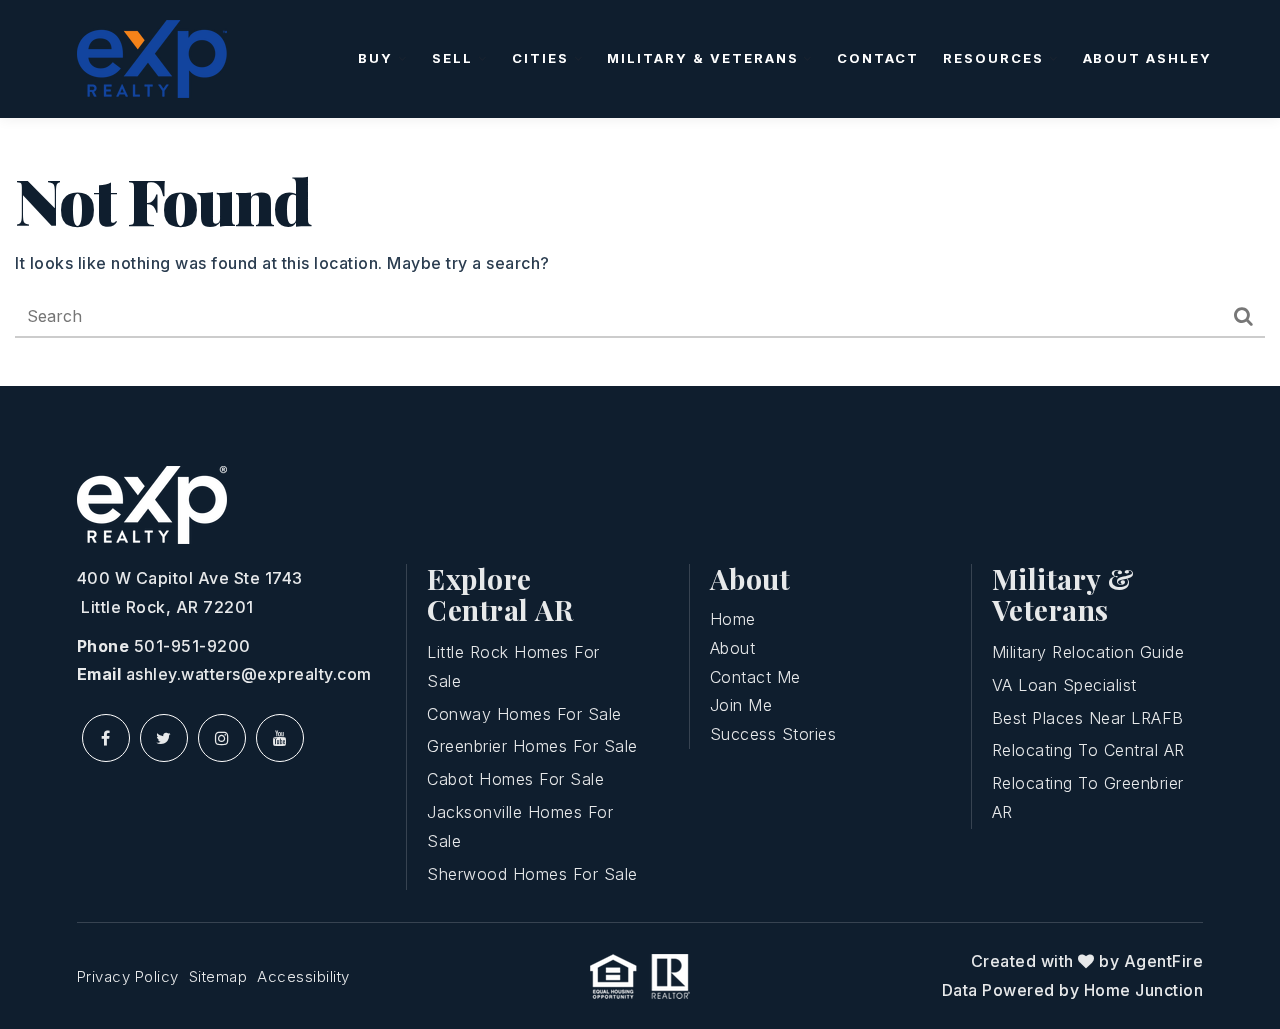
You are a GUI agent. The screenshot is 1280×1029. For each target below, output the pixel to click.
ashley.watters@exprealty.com (249, 674)
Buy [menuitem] (378, 58)
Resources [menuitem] (996, 58)
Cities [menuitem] (543, 58)
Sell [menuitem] (455, 58)
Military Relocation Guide (1088, 652)
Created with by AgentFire (1087, 961)
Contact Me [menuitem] (755, 677)
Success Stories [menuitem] (773, 734)
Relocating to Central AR (1088, 750)
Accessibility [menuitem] (303, 976)
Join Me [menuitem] (741, 705)
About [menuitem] (733, 648)
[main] (640, 252)
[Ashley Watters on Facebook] (106, 738)
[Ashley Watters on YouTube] (280, 738)
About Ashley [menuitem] (1147, 58)
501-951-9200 (192, 646)
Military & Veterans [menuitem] (705, 58)
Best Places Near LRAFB (1088, 718)
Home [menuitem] (733, 619)
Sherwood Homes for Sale (532, 874)
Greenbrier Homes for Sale (532, 746)
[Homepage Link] (152, 57)
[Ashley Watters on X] (164, 738)
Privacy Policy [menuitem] (128, 976)
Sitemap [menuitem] (218, 976)
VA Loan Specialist (1064, 685)
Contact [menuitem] (878, 58)
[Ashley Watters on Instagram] (222, 738)
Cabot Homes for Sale (515, 779)
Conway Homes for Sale (524, 714)
